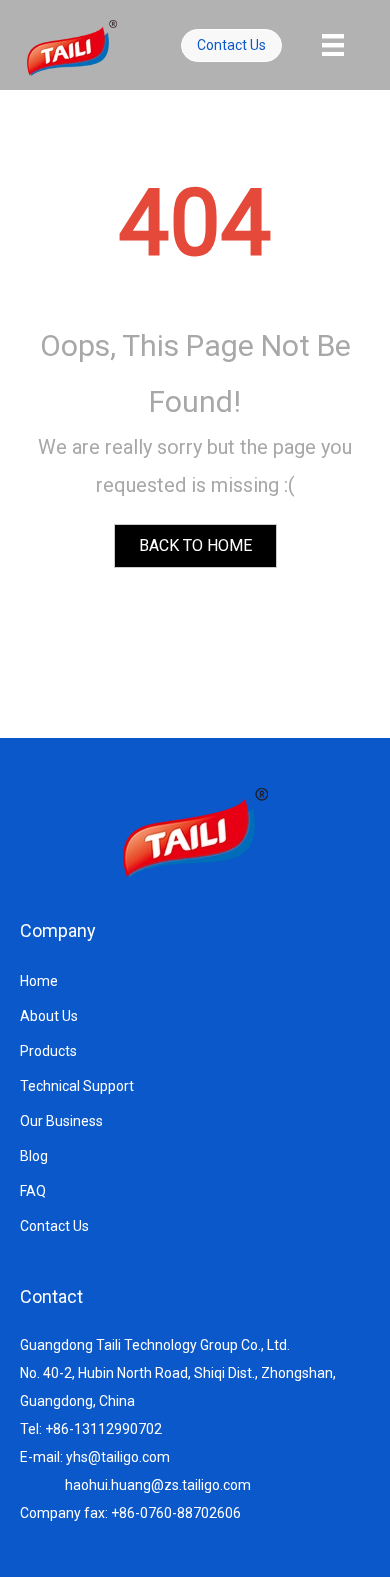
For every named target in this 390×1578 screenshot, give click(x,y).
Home (39, 981)
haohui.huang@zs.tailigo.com (158, 1485)
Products (48, 1051)
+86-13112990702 (103, 1429)
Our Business (61, 1121)
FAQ (33, 1191)
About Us (49, 1016)
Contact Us (54, 1226)
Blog (34, 1156)
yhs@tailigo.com (118, 1457)
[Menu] (333, 45)
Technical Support (77, 1086)
